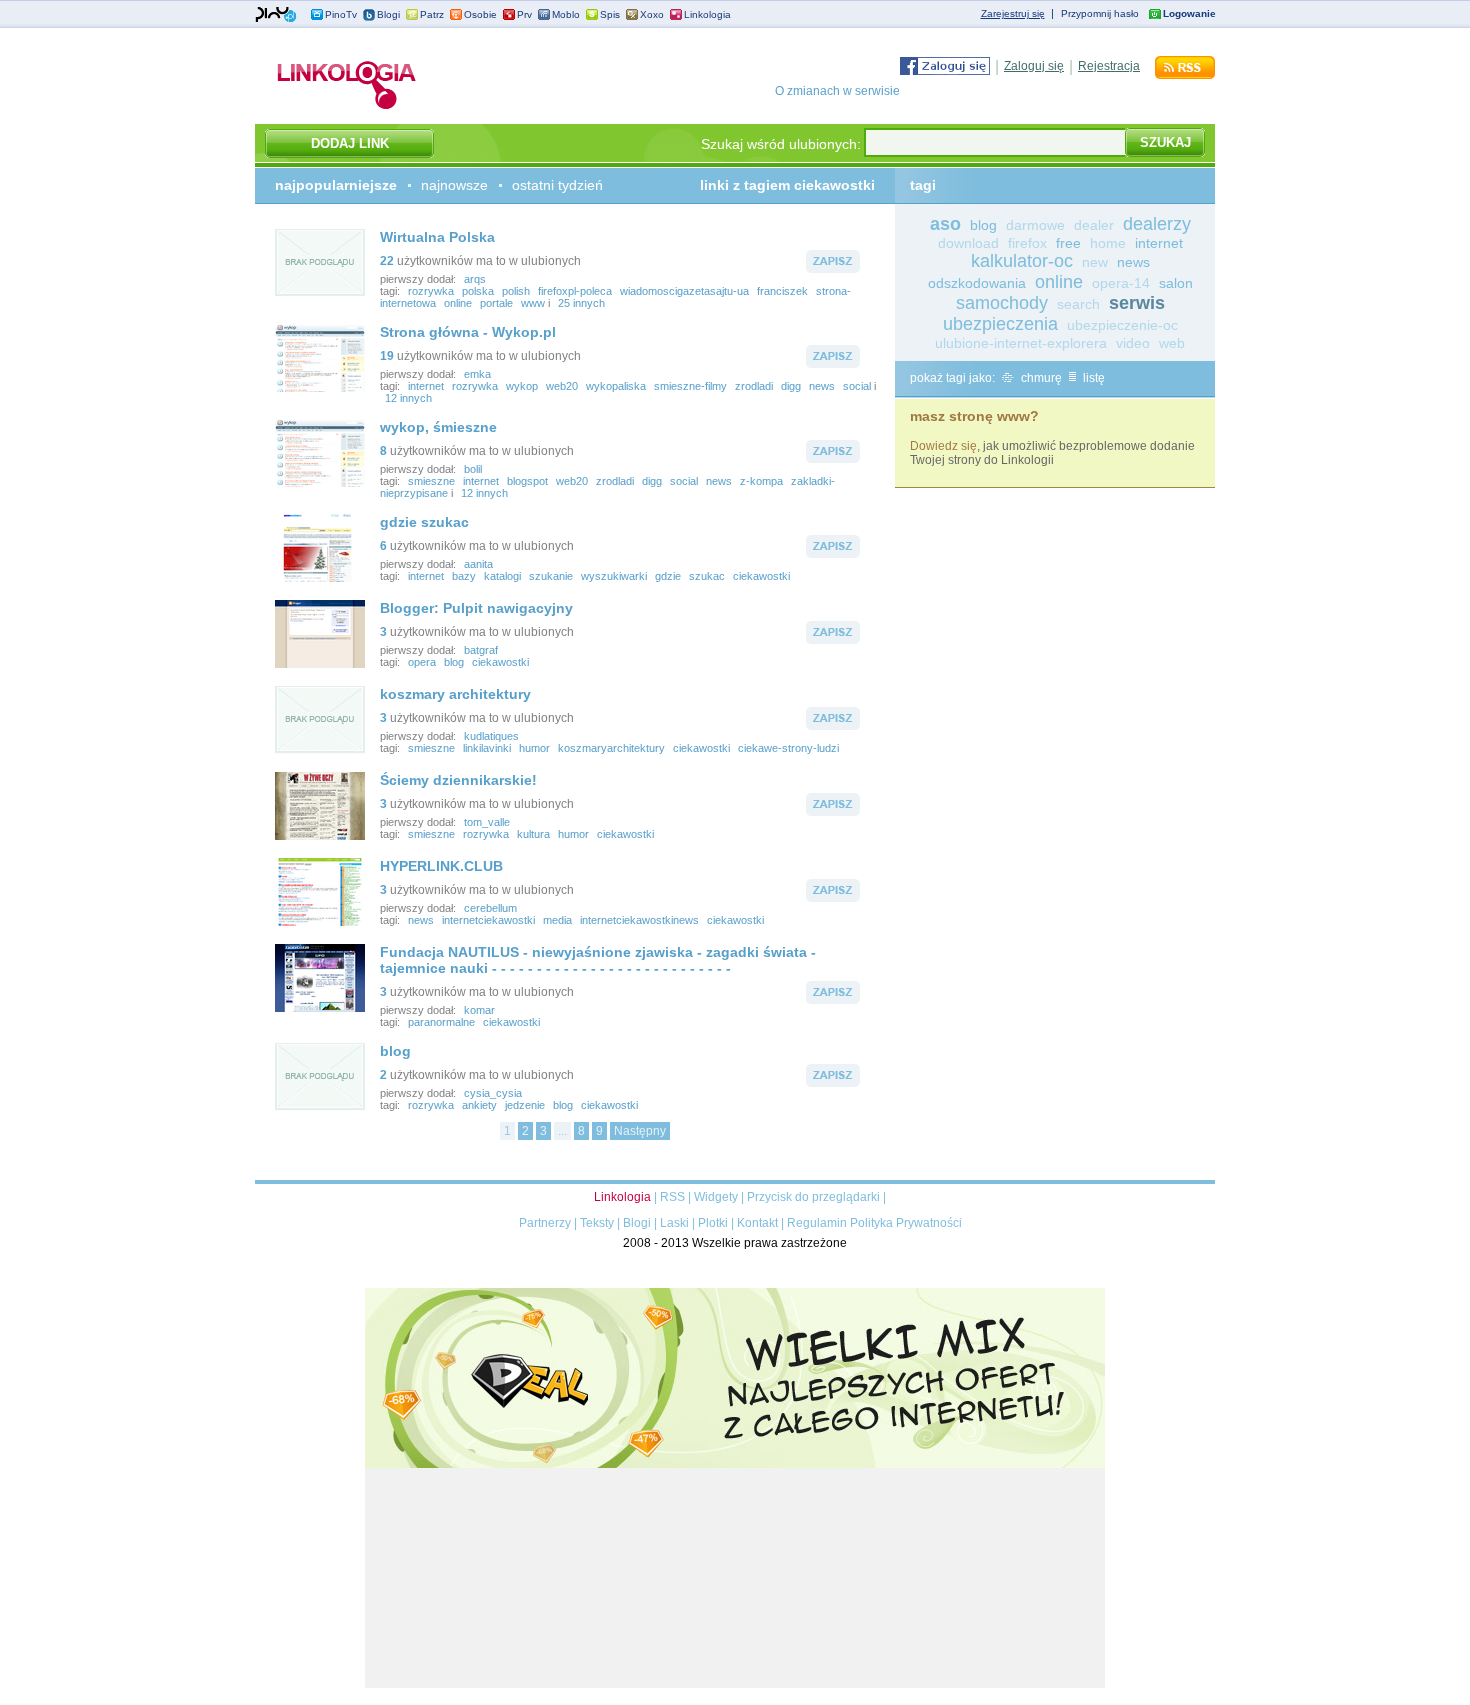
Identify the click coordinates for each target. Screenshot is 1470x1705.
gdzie (668, 576)
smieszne (431, 481)
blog (454, 662)
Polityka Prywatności (906, 1223)
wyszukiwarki (614, 576)
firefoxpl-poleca (575, 291)
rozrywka (431, 291)
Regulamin (817, 1223)
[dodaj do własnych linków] (833, 269)
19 (387, 356)
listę (1092, 378)
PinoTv (341, 14)
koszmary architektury (455, 694)
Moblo (566, 14)
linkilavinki (487, 748)
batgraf (481, 650)
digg (791, 386)
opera (422, 662)
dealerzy (1157, 224)
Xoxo (652, 14)
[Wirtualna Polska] (320, 293)
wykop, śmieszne (438, 427)
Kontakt (757, 1223)
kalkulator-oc (1022, 261)
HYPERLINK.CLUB (441, 866)
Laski (674, 1223)
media (557, 920)
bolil (473, 469)
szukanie (551, 576)
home (1108, 243)
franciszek (782, 291)
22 (387, 261)
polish (516, 291)
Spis (610, 14)
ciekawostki (761, 576)
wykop (522, 386)
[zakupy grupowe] (735, 1684)
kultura (533, 834)
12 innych (408, 398)
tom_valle (487, 822)
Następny (640, 1131)
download (968, 243)
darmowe (1035, 225)
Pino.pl (276, 15)
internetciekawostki (488, 920)
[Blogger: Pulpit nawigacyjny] (320, 664)
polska (478, 291)
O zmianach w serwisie (837, 91)
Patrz (432, 14)
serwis (1137, 303)
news (822, 386)
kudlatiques (491, 736)
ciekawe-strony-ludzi (788, 748)
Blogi (388, 14)
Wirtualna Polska (437, 237)
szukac (707, 576)
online (458, 303)
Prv (524, 14)
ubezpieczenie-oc (1122, 325)
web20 (562, 386)
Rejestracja (1109, 66)
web (1172, 343)
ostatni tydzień (557, 185)
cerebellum (490, 908)
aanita (478, 564)
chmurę (1040, 378)
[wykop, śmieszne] (320, 483)
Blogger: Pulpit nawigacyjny (476, 608)
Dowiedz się (943, 446)
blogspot (527, 481)
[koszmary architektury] (320, 750)
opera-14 (1121, 283)
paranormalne (441, 1022)
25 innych (581, 303)
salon (1176, 283)
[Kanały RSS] (1185, 75)
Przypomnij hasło (1100, 13)
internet (426, 386)
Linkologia (707, 14)
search (1078, 304)
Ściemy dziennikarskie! (458, 780)
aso (945, 224)
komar (479, 1010)
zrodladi (754, 386)
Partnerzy (545, 1223)
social (857, 386)
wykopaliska (616, 386)
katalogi (502, 576)
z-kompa (761, 481)
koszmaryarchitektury (611, 748)
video (1133, 343)
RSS (672, 1197)
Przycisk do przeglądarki (813, 1197)
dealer (1094, 225)
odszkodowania (977, 283)
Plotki (713, 1223)
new (1095, 262)
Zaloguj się (1034, 66)
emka (477, 374)
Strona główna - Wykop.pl (468, 332)
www (533, 303)
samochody (1002, 303)
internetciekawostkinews (639, 920)
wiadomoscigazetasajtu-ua (684, 291)
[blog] (320, 1107)
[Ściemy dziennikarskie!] (320, 836)
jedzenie (525, 1105)
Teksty (597, 1223)
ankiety (479, 1105)
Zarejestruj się (1013, 13)
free (1068, 243)
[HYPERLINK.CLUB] (320, 922)
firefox (1027, 243)
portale (496, 303)
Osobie (480, 14)
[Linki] (347, 109)
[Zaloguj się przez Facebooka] (945, 71)
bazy (464, 576)
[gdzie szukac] (320, 578)
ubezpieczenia (1000, 324)
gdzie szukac (424, 522)
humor (534, 748)
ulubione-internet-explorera (1021, 343)
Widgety (716, 1197)
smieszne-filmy (690, 386)
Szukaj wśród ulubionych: (781, 144)
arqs (475, 279)
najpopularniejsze (336, 185)
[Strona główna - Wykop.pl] (320, 388)
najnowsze (454, 185)
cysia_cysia (493, 1093)
